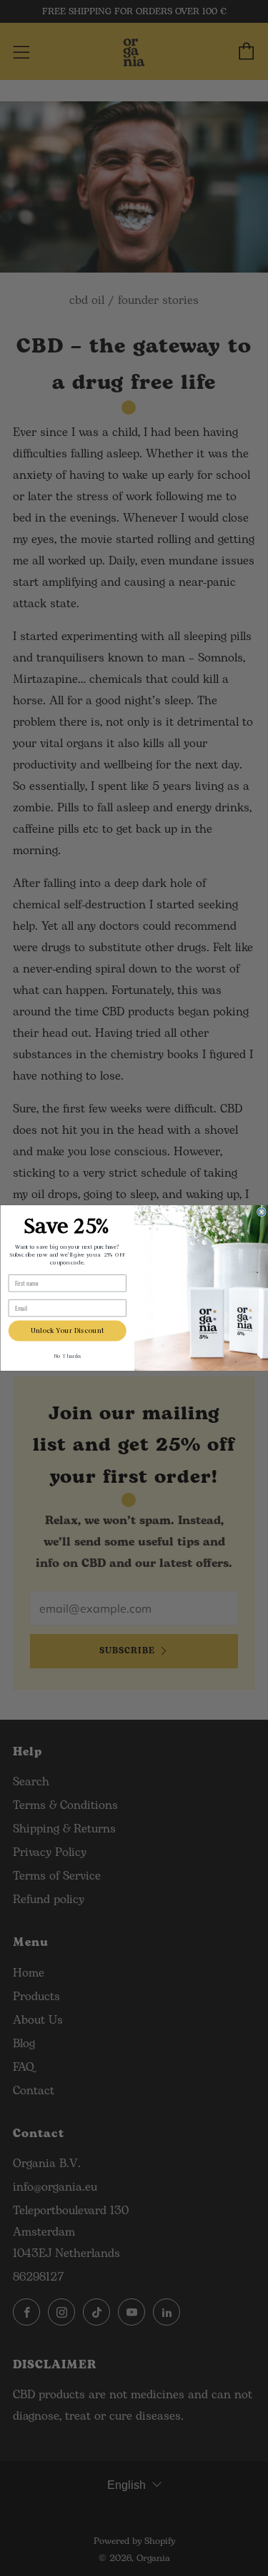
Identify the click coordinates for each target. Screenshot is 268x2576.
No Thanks (67, 1357)
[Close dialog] (261, 1212)
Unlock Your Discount (67, 1331)
